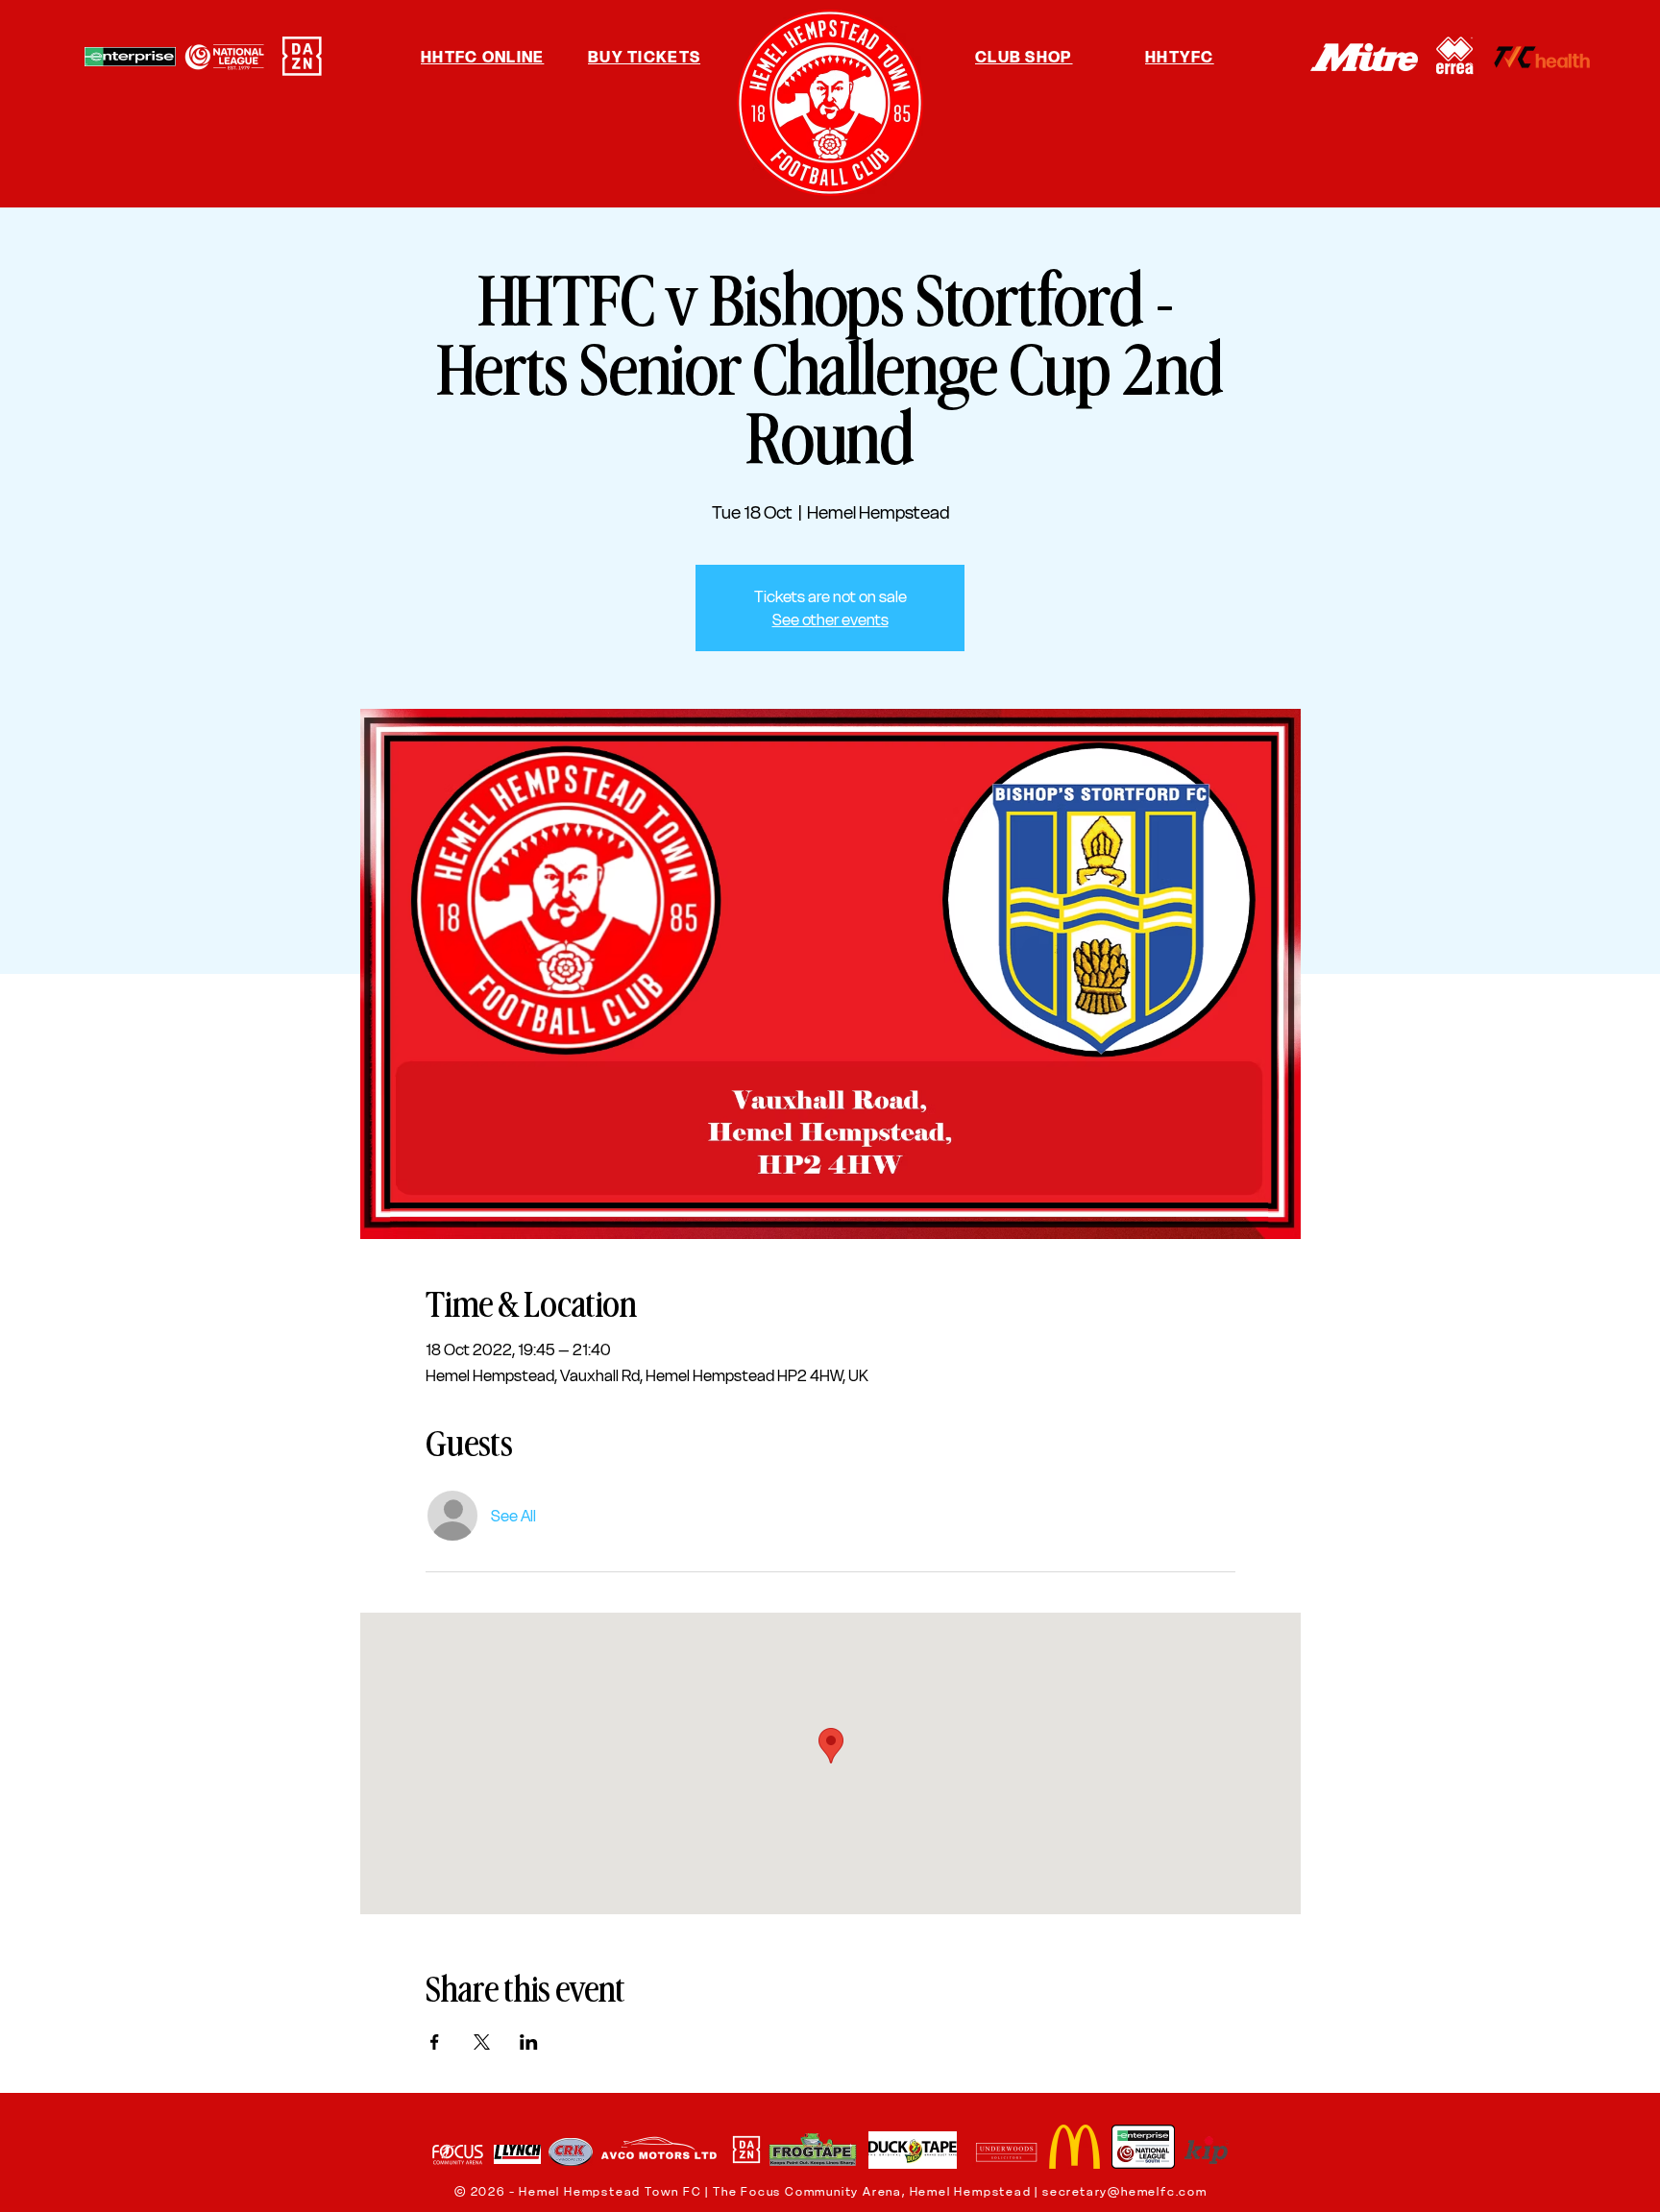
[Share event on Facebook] (435, 2042)
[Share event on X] (482, 2042)
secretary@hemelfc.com (1125, 2191)
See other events (830, 620)
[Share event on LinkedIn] (529, 2042)
